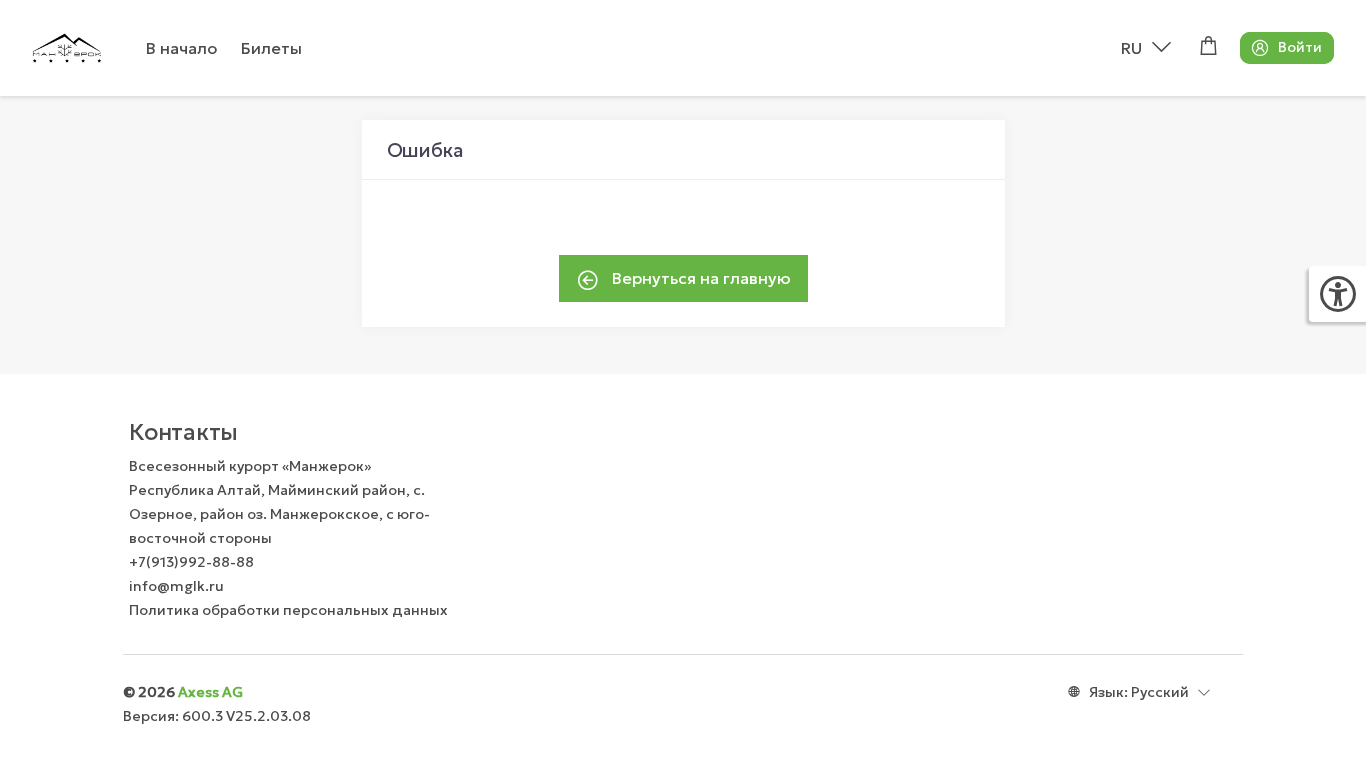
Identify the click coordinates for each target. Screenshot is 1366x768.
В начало (181, 48)
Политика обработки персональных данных (288, 610)
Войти (1300, 47)
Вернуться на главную (699, 278)
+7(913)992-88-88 (191, 562)
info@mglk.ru (176, 586)
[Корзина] (1208, 48)
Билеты (271, 48)
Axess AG (210, 692)
